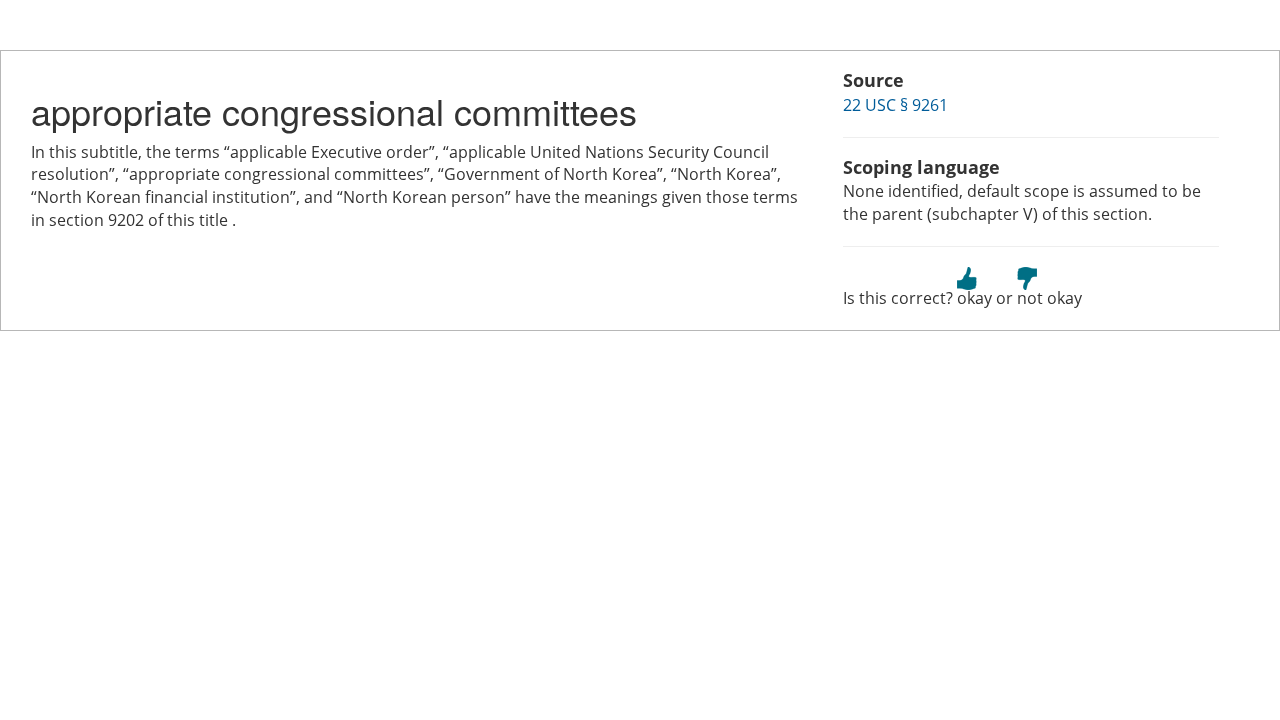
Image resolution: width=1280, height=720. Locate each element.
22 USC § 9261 (895, 105)
